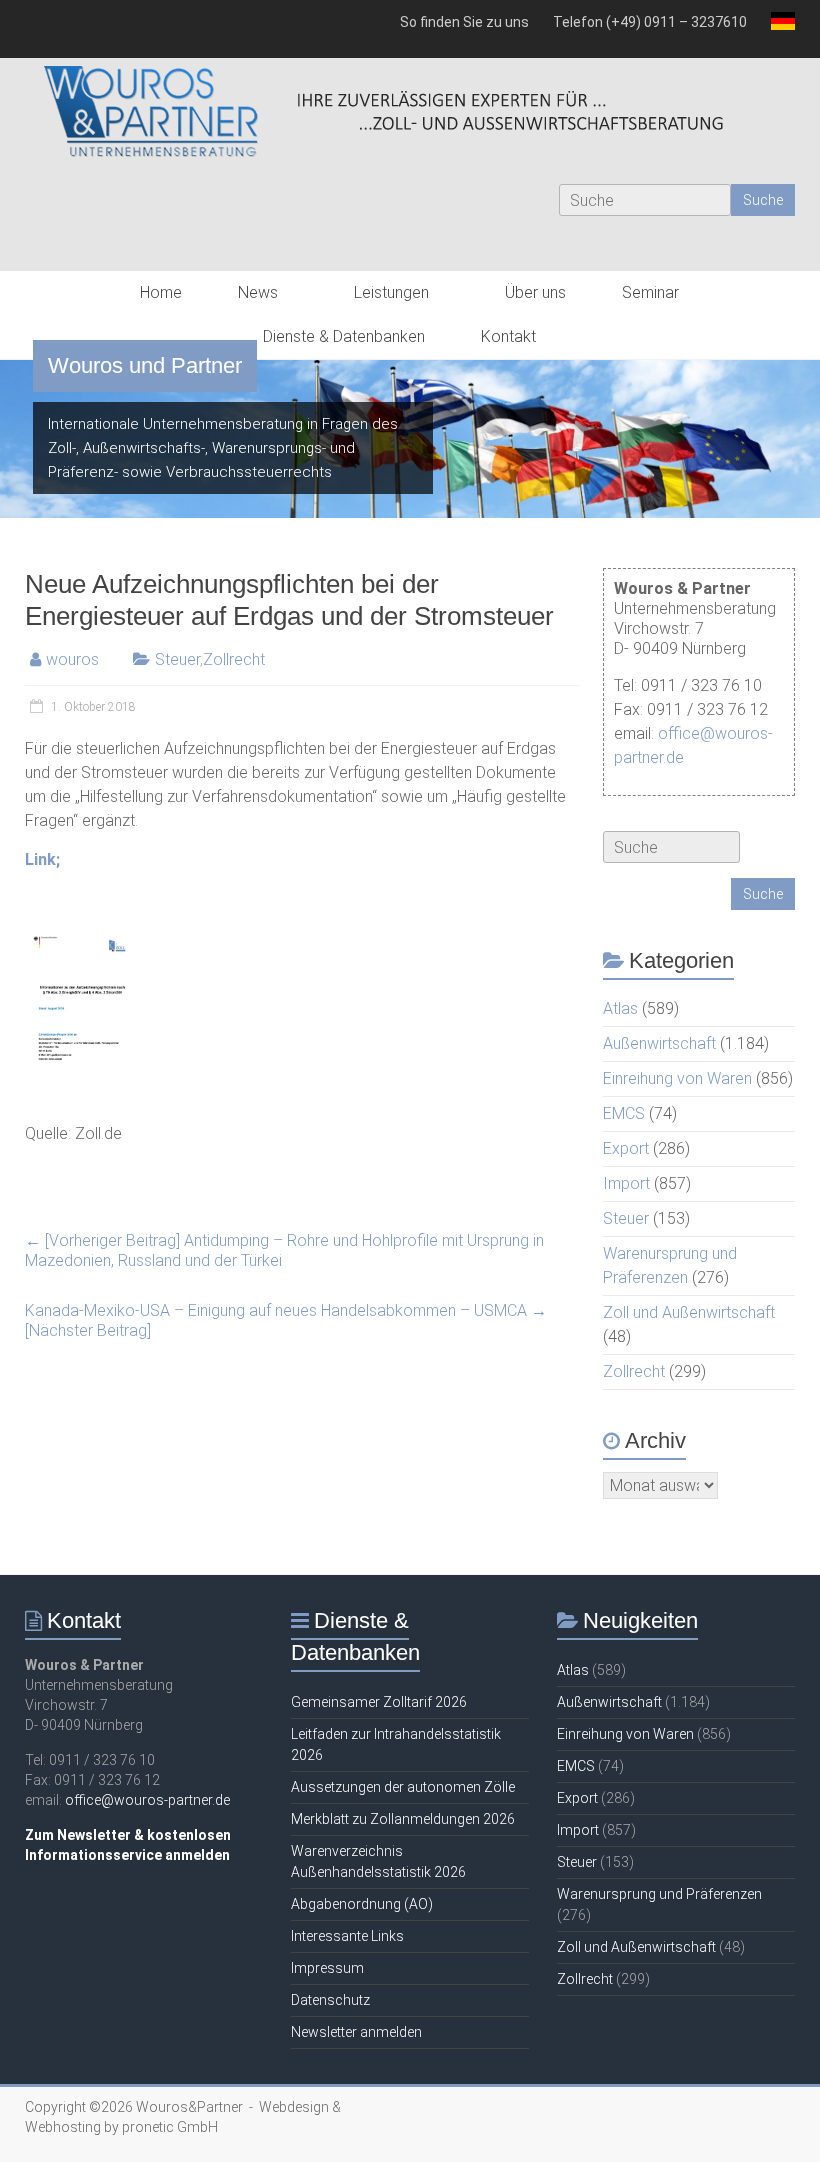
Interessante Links (347, 1936)
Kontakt (508, 336)
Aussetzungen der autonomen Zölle (403, 1787)
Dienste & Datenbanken (344, 336)
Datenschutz (330, 2000)
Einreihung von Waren (677, 1078)
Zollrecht (234, 659)
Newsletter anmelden (356, 2032)
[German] (777, 29)
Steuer (177, 659)
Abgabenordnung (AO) (362, 1904)
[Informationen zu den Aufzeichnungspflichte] (82, 937)
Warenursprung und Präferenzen (659, 1894)
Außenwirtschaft (659, 1043)
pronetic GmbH (170, 2127)
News (258, 292)
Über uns (535, 292)
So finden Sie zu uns (464, 22)
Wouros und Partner (145, 365)
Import (626, 1183)
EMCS (624, 1113)
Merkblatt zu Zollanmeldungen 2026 (403, 1819)
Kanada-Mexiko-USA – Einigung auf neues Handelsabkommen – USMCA (286, 1320)
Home (161, 292)
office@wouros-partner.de (147, 1800)
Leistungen (391, 292)
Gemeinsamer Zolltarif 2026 (379, 1702)
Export (626, 1148)
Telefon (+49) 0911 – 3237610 (650, 22)
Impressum (327, 1968)
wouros (72, 659)
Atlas (620, 1008)
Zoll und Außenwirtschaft (689, 1312)
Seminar (650, 292)
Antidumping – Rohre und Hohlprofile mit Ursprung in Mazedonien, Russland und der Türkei (284, 1250)
